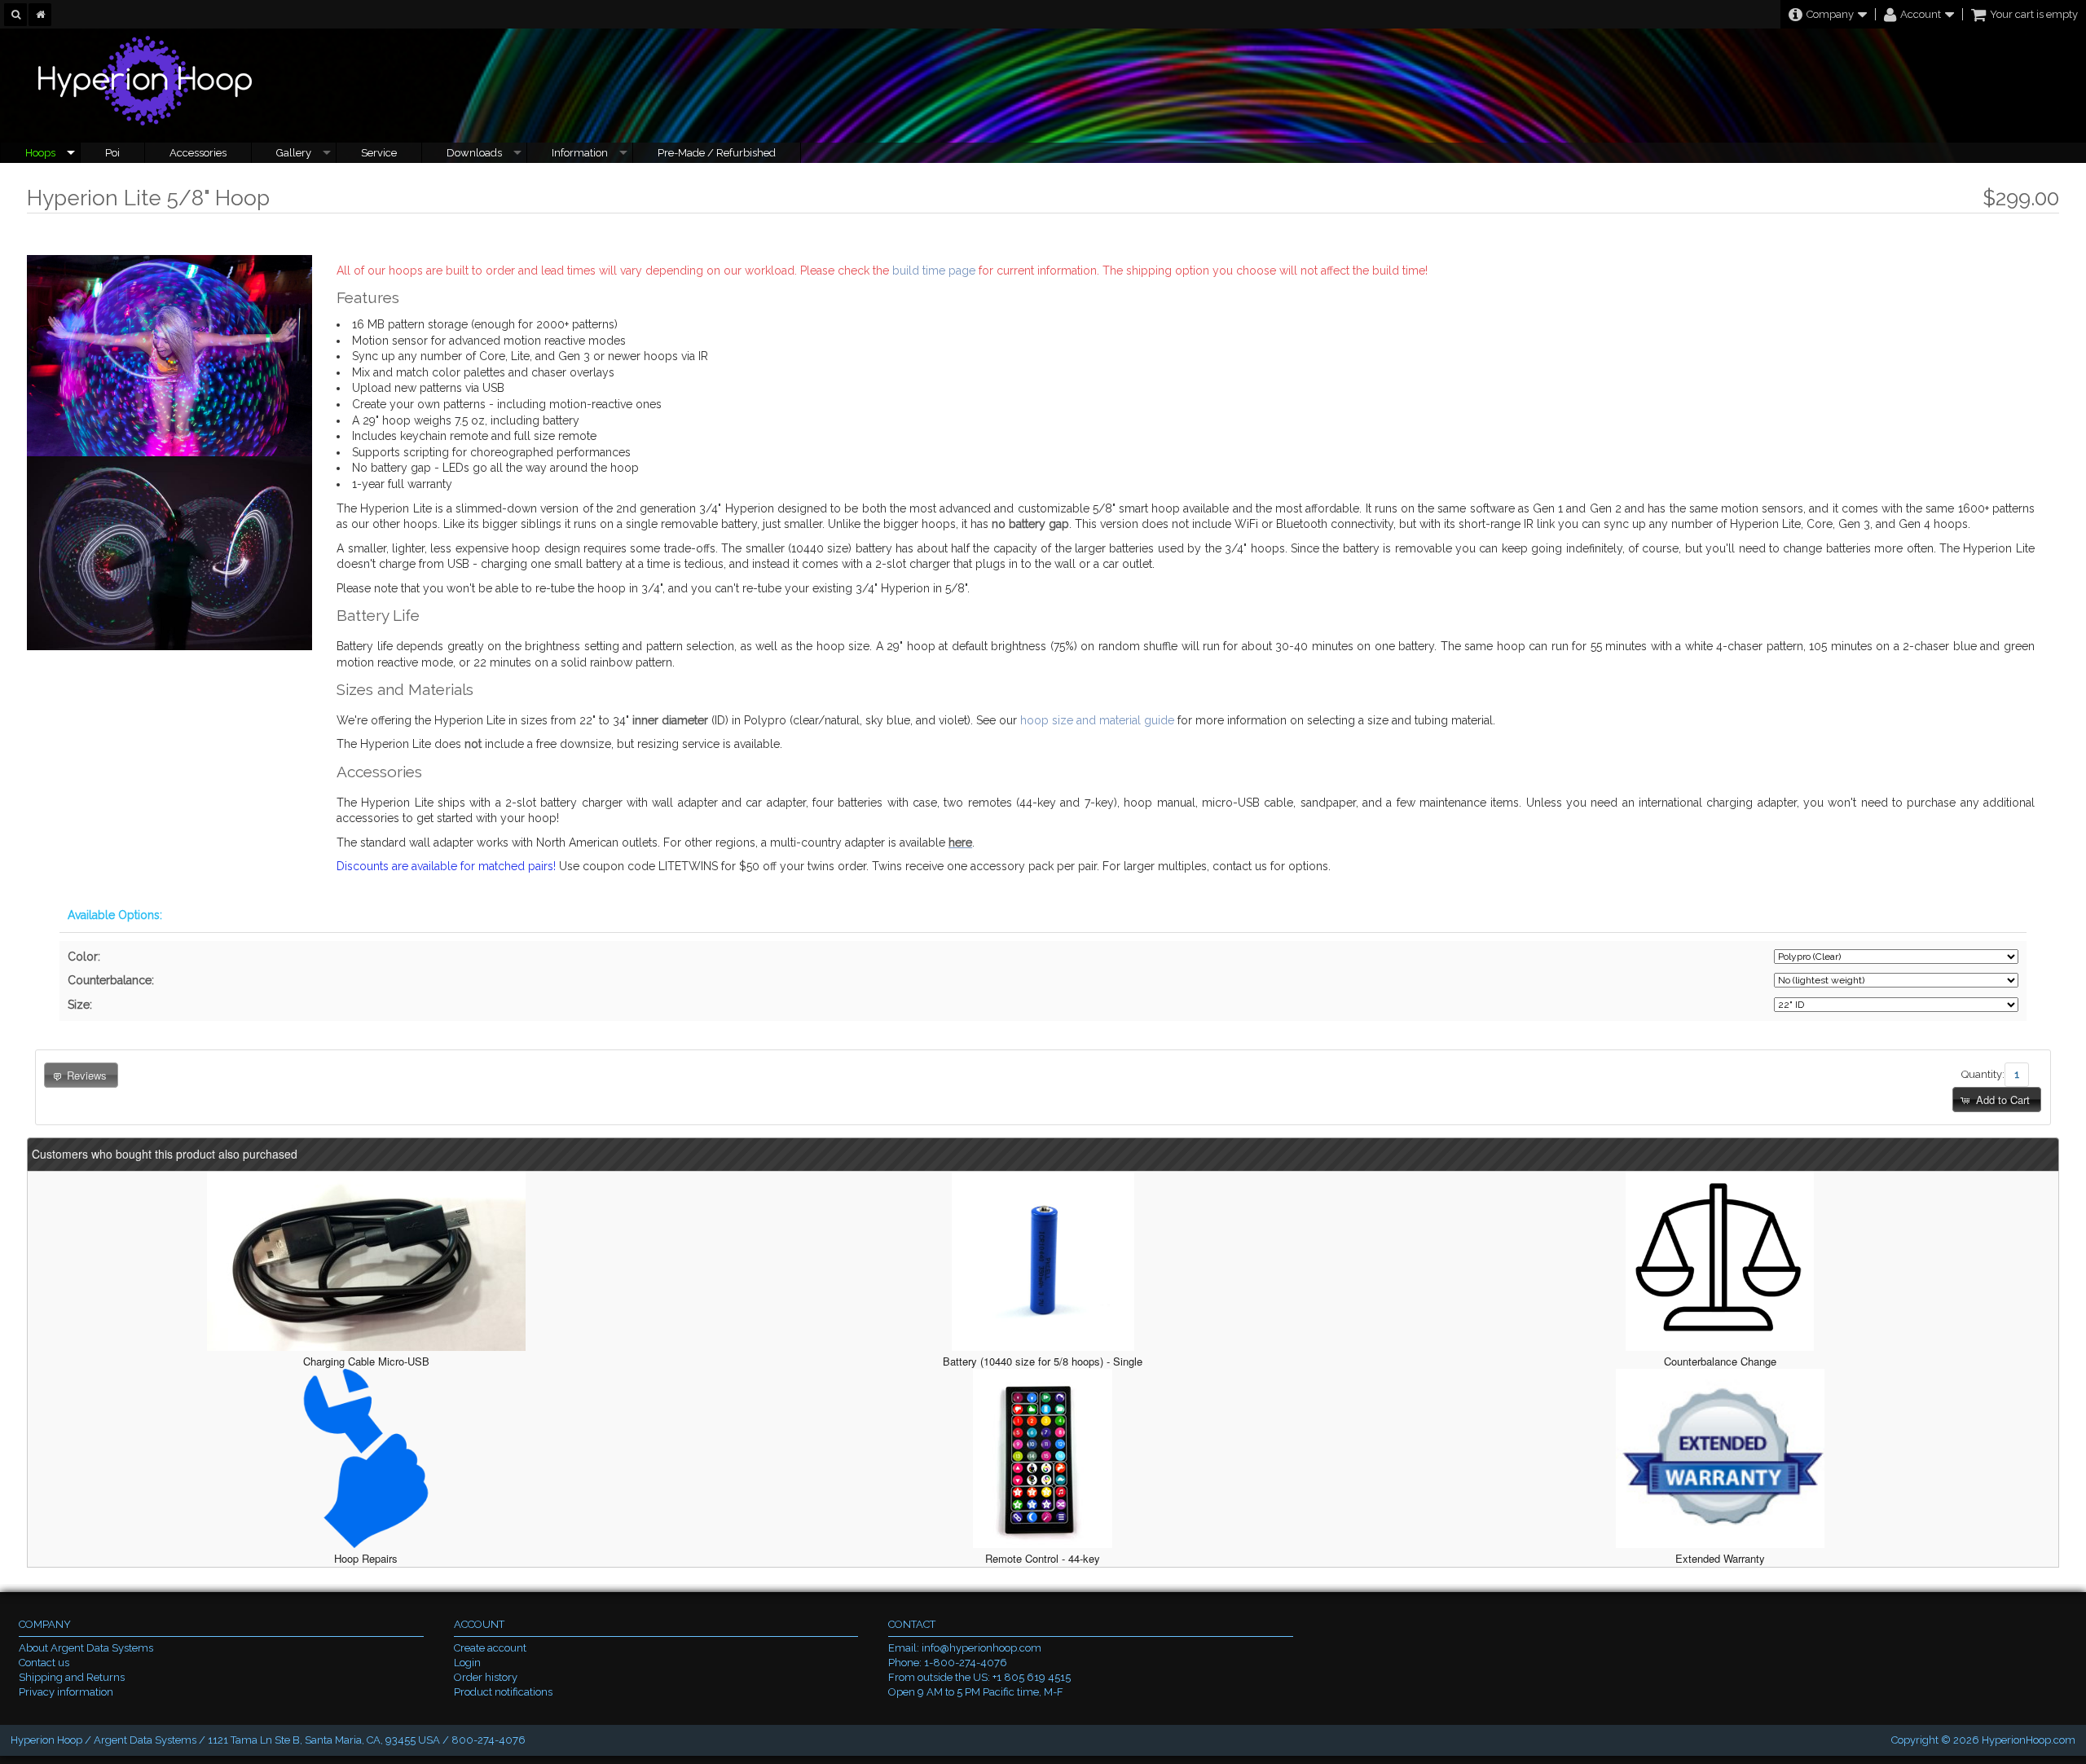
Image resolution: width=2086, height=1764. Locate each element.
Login (467, 1663)
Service (379, 153)
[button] (1996, 1100)
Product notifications (503, 1692)
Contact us (44, 1663)
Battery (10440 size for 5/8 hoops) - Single (1043, 1361)
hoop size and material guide (1097, 720)
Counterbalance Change (1720, 1361)
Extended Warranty (1720, 1558)
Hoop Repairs (366, 1558)
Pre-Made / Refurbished (717, 153)
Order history (486, 1677)
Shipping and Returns (72, 1677)
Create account (490, 1648)
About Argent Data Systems (86, 1648)
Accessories (198, 153)
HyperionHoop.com (2029, 1740)
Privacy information (66, 1692)
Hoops (40, 153)
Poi (112, 153)
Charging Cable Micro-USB (366, 1361)
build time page (934, 271)
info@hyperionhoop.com (981, 1648)
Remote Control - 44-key (1043, 1558)
